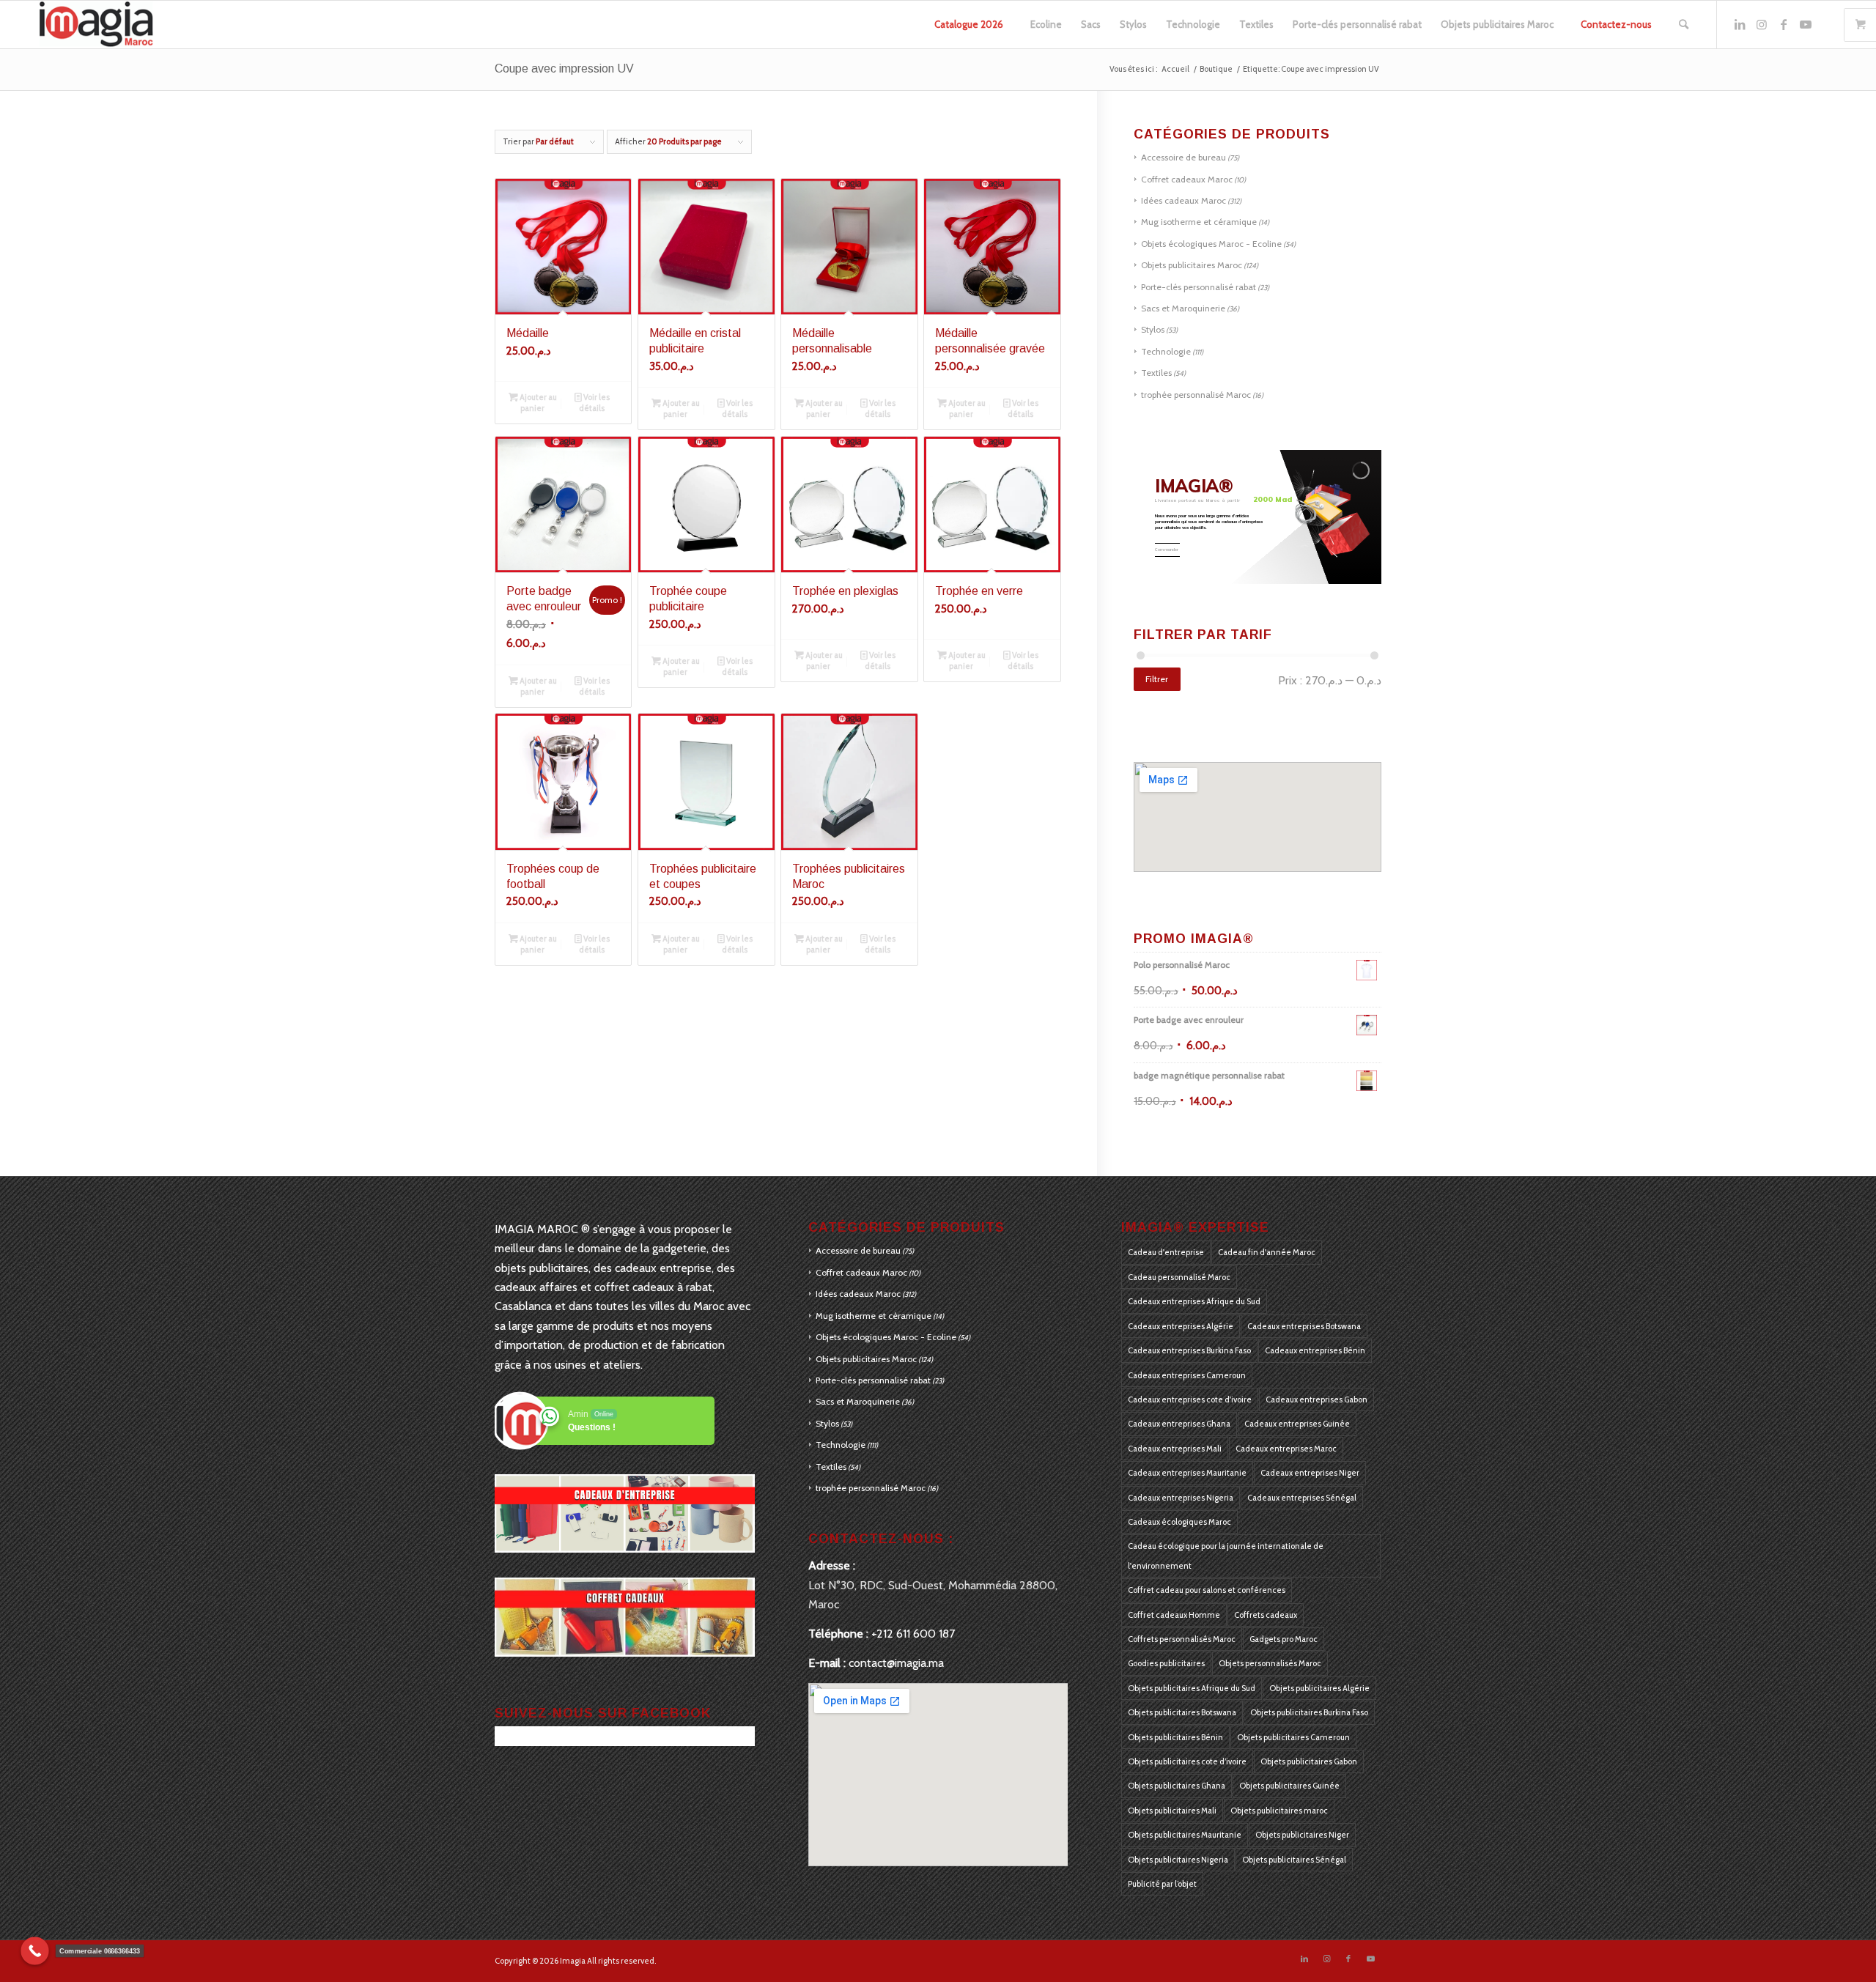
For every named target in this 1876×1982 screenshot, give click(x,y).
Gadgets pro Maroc (1284, 1639)
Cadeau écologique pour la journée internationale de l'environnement (1226, 1556)
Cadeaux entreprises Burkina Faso (1189, 1350)
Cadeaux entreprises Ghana (1179, 1424)
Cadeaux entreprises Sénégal (1302, 1498)
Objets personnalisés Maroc (1270, 1663)
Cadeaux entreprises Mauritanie (1187, 1473)
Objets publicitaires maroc (1279, 1811)
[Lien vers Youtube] (1806, 24)
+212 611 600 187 (913, 1634)
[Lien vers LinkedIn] (1740, 24)
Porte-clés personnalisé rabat (1199, 287)
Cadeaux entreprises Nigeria (1181, 1498)
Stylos (1153, 329)
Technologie (1166, 351)
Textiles (1156, 373)
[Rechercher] (1684, 25)
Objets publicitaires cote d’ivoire (1187, 1761)
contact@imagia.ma (896, 1663)
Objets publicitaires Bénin (1175, 1737)
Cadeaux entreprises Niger (1310, 1473)
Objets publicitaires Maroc (1192, 265)
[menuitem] (969, 25)
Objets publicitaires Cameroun (1293, 1737)
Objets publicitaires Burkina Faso (1309, 1712)
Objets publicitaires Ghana (1177, 1786)
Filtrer (1157, 679)
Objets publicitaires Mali (1172, 1811)
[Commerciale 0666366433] (35, 1951)
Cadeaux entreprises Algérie (1181, 1326)
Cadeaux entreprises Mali (1175, 1449)
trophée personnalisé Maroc (1196, 395)
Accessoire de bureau (1183, 157)
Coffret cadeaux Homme (1174, 1615)
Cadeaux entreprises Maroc (1286, 1449)
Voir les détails (594, 403)
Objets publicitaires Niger (1302, 1835)
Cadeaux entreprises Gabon (1316, 1399)
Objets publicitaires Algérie (1319, 1688)
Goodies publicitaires (1166, 1663)
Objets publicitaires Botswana (1182, 1712)
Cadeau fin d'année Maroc (1267, 1252)
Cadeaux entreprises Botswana (1304, 1326)
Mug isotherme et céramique (1199, 222)
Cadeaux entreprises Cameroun (1187, 1375)
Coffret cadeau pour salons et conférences (1207, 1590)
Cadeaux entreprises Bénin (1315, 1350)
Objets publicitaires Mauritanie (1185, 1835)
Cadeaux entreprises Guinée (1297, 1424)
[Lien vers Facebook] (1784, 24)
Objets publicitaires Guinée (1289, 1786)
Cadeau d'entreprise (1166, 1252)
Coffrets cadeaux (1266, 1615)
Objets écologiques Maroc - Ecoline (1211, 244)
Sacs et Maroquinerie (1183, 308)
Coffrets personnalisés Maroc (1182, 1639)
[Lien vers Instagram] (1762, 24)
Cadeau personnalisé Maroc (1179, 1277)
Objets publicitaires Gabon (1309, 1761)
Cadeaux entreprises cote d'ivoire (1190, 1399)
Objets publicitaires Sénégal (1294, 1860)
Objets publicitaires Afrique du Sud (1192, 1688)
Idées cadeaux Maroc (1183, 200)
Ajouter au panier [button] (538, 403)
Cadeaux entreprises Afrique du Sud (1194, 1301)
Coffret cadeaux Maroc (1187, 179)
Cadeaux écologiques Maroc (1179, 1522)
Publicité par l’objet (1162, 1884)
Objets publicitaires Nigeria (1178, 1860)
